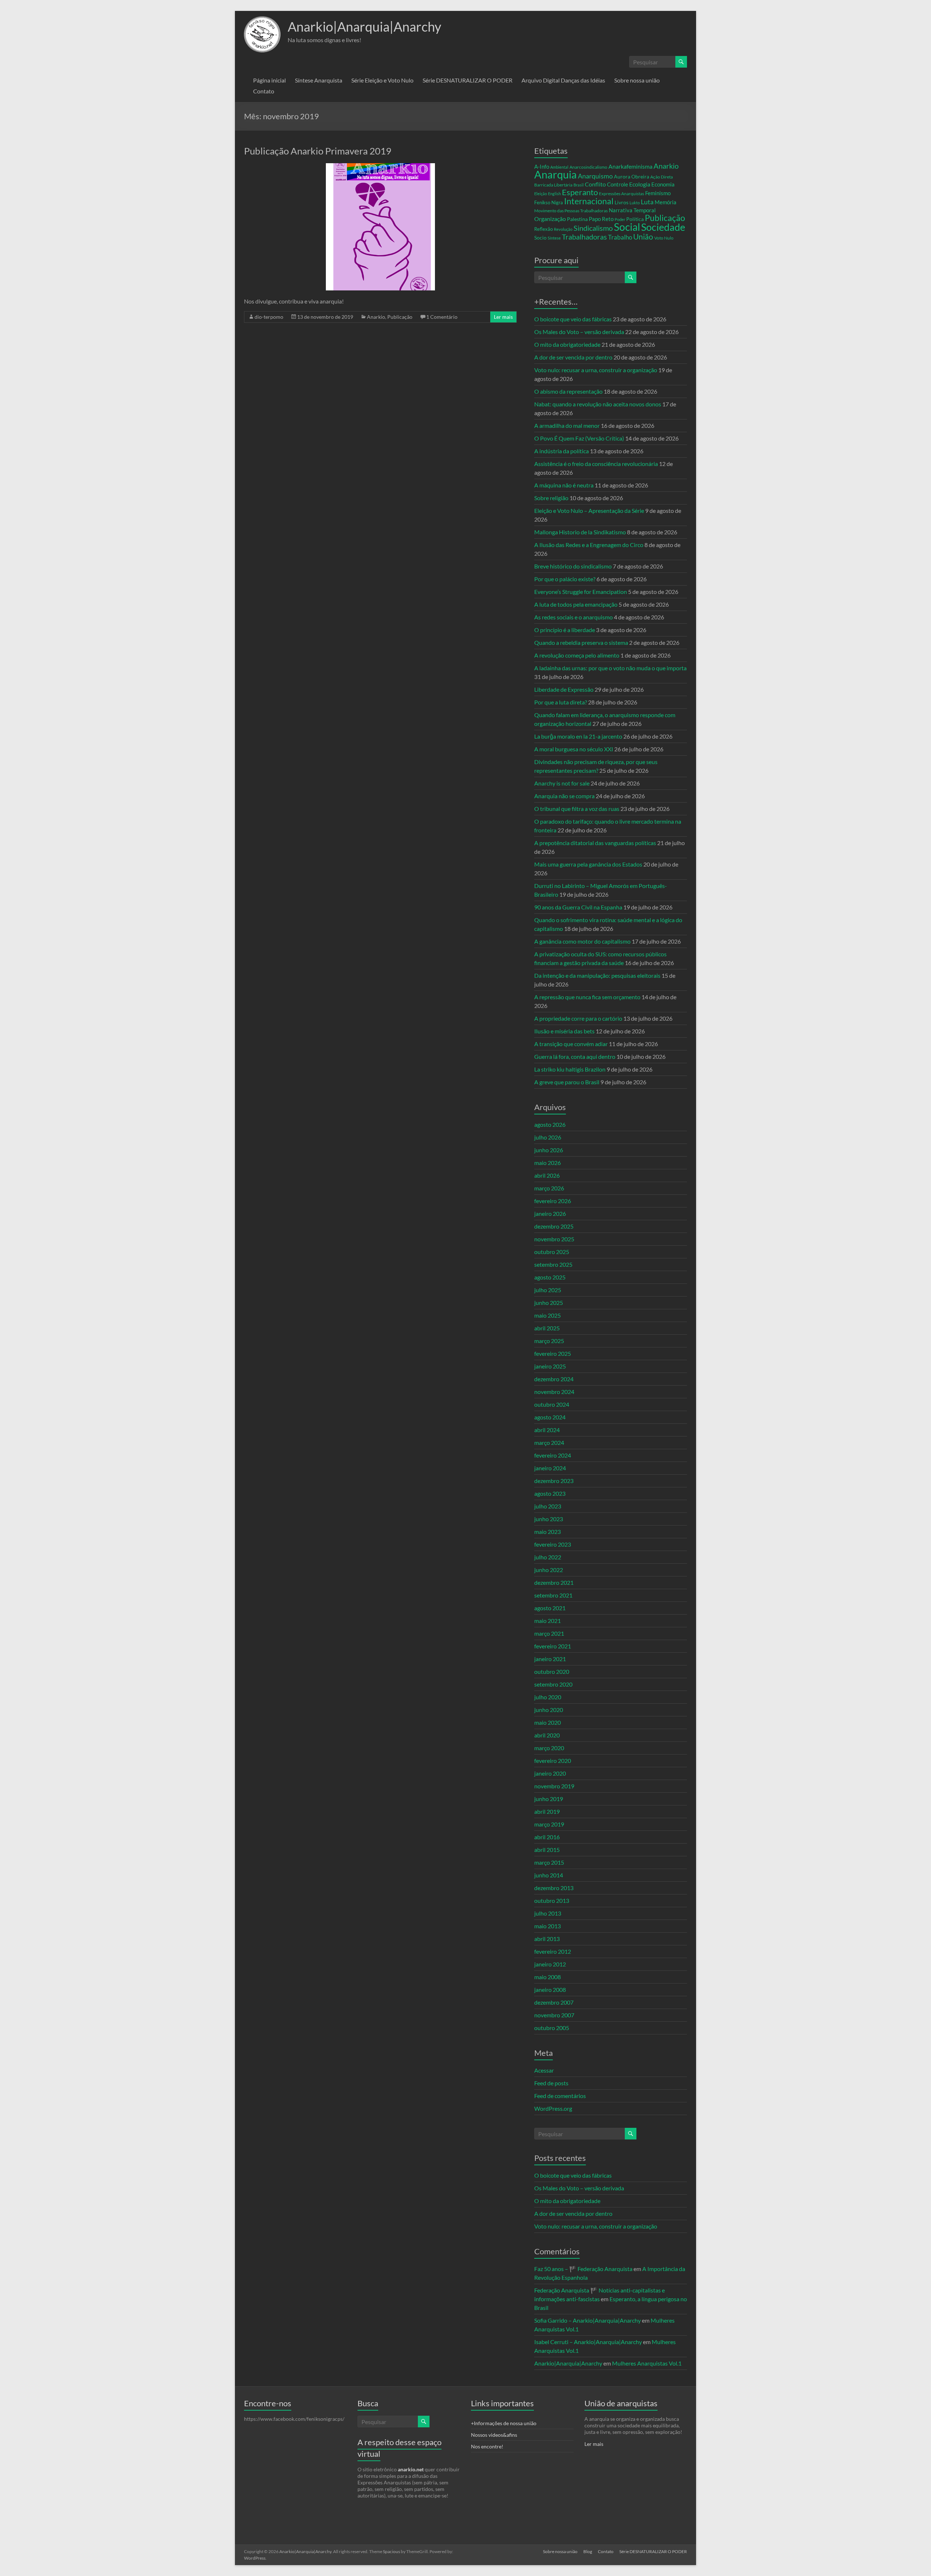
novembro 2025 (554, 1239)
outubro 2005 (552, 2028)
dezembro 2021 (554, 1582)
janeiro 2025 (550, 1366)
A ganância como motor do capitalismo (582, 941)
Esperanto (580, 192)
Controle (618, 184)
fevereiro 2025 (553, 1353)
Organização (550, 219)
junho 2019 (549, 1799)
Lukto (635, 203)
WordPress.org (553, 2108)
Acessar (544, 2070)
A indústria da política (562, 451)
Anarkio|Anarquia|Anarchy (364, 27)
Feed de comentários (560, 2096)
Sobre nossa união (637, 80)
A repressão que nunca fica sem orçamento (587, 997)
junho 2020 (549, 1710)
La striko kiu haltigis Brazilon (570, 1069)
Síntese (554, 238)
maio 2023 (548, 1532)
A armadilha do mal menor (567, 425)
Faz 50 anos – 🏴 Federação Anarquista (583, 2269)
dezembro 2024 (554, 1379)
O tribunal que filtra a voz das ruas (577, 809)
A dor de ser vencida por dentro (573, 357)
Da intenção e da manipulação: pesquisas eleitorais (597, 975)
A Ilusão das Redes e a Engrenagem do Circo (589, 545)
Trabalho (620, 237)
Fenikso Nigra (549, 202)
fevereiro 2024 (553, 1455)
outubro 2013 (552, 1900)
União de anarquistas (621, 2403)
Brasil (579, 185)
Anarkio (376, 317)
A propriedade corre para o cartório (578, 1018)
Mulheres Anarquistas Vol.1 (647, 2363)
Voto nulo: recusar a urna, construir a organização (596, 370)
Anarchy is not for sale (562, 783)
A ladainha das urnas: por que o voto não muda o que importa (610, 668)
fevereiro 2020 (553, 1761)
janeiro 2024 (550, 1468)
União (643, 237)
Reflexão (544, 229)
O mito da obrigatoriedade (567, 344)
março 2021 (549, 1633)
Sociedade (663, 227)
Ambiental (559, 167)
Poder (620, 219)
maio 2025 (548, 1315)
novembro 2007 (554, 2015)
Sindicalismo (593, 228)
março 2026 (549, 1188)
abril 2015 (547, 1850)
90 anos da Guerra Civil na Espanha (578, 907)
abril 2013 (547, 1939)
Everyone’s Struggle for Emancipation (581, 592)
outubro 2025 (552, 1252)
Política (635, 219)
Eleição (541, 194)
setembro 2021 (553, 1595)
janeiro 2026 (550, 1213)
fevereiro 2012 (553, 1951)
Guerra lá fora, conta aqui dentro (575, 1056)
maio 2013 (548, 1926)
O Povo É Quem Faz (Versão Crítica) (579, 438)
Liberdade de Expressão (564, 689)
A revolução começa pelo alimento (577, 655)
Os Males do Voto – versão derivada (579, 332)
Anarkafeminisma (630, 166)
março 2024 (549, 1442)
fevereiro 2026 (553, 1201)
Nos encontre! (487, 2446)
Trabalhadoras (584, 237)
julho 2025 (548, 1290)
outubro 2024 (552, 1404)
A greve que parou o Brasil (567, 1082)
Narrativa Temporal (632, 210)
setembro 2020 (553, 1684)
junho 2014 (549, 1875)
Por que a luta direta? (561, 702)
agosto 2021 (550, 1608)
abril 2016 (547, 1837)
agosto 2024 (550, 1417)
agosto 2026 (550, 1124)
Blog (588, 2551)
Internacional (589, 201)
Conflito (595, 184)
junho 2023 (549, 1519)
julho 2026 (548, 1137)
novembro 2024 (554, 1392)
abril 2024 (547, 1430)
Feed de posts (551, 2083)
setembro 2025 (553, 1264)
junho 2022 (549, 1570)
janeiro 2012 (550, 1964)
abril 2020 (547, 1735)
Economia (663, 184)
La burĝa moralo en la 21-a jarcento (578, 736)
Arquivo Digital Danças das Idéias (563, 80)
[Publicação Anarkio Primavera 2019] (380, 167)
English (554, 194)
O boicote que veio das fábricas (573, 319)
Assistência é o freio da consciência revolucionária (596, 464)
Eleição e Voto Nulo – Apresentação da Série (589, 511)
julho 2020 (548, 1697)
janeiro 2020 (550, 1773)
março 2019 (549, 1824)
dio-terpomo (269, 317)
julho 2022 (548, 1557)
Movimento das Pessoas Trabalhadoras (571, 211)
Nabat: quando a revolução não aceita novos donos (598, 404)
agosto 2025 (550, 1277)
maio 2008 (548, 1977)
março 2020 (549, 1748)
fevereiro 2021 (553, 1646)
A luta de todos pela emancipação (576, 604)
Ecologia (640, 184)
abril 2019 (547, 1811)
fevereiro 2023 (553, 1544)
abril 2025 (547, 1328)
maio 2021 (548, 1621)
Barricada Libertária (553, 185)
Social (627, 227)
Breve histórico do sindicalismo (573, 566)
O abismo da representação (568, 391)
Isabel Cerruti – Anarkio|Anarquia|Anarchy (588, 2342)
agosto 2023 (550, 1493)
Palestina (577, 219)
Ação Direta (662, 177)
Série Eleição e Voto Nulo (382, 80)
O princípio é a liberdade (565, 630)
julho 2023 (548, 1506)
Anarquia (556, 174)
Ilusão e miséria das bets (564, 1031)
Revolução (563, 229)
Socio (540, 238)
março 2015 (549, 1862)
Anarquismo (595, 176)
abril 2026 (547, 1175)
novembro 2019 (554, 1786)
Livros (622, 202)
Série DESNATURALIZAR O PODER (468, 80)
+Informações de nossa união (504, 2423)
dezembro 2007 (554, 2002)
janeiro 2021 (550, 1659)
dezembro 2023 (554, 1481)
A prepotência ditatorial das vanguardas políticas (595, 843)
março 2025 (549, 1341)
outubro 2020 (552, 1671)
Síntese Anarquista (319, 80)
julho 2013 (548, 1913)
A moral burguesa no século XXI (574, 749)
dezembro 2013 (554, 1888)
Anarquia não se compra (564, 796)
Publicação (400, 317)
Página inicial (269, 80)
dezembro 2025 (554, 1226)
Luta (647, 202)
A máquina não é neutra (564, 485)
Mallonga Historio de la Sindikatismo (580, 532)
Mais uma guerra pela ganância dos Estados (588, 864)
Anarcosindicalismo (588, 167)
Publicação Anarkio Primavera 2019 (318, 151)
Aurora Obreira (632, 176)
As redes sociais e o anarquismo (574, 617)
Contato (264, 91)
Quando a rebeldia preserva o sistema (581, 642)
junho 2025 (549, 1303)
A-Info (542, 167)
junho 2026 (549, 1150)
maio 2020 (548, 1722)
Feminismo (658, 193)
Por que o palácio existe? (565, 579)
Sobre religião (551, 498)
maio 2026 (548, 1163)
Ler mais (503, 317)
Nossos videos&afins (494, 2435)
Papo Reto (601, 219)
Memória (666, 202)
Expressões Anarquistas (622, 194)
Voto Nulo (664, 238)
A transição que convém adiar (571, 1044)
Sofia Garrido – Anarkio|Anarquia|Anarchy (588, 2320)
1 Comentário (442, 317)
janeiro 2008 (550, 1990)
